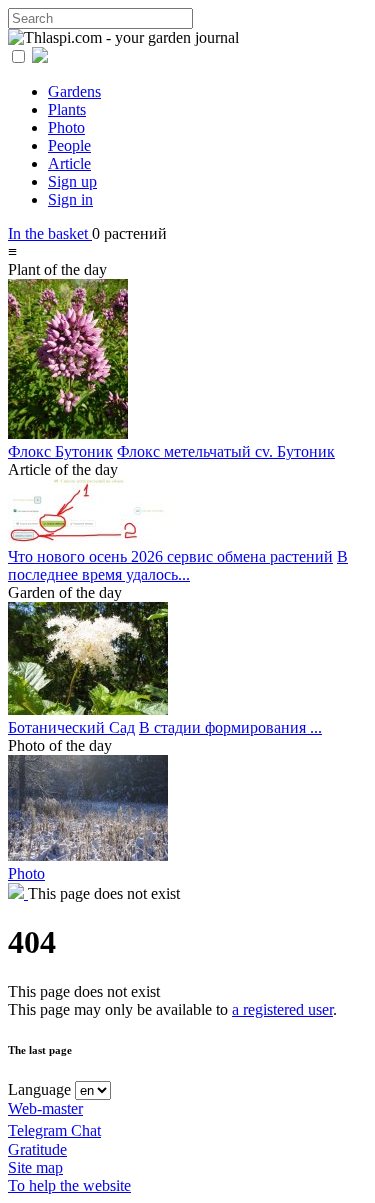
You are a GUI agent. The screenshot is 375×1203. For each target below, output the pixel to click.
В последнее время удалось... (178, 565)
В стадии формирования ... (230, 727)
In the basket (50, 233)
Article (69, 163)
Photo (66, 127)
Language (39, 1089)
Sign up (72, 181)
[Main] (18, 893)
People (69, 145)
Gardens (74, 91)
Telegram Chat (54, 1130)
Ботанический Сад (71, 727)
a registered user (282, 1009)
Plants (67, 109)
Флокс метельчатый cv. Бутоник (226, 451)
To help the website (69, 1185)
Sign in (70, 199)
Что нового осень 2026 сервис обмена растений (170, 556)
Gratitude (37, 1149)
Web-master (45, 1108)
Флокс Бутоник (60, 451)
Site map (35, 1167)
